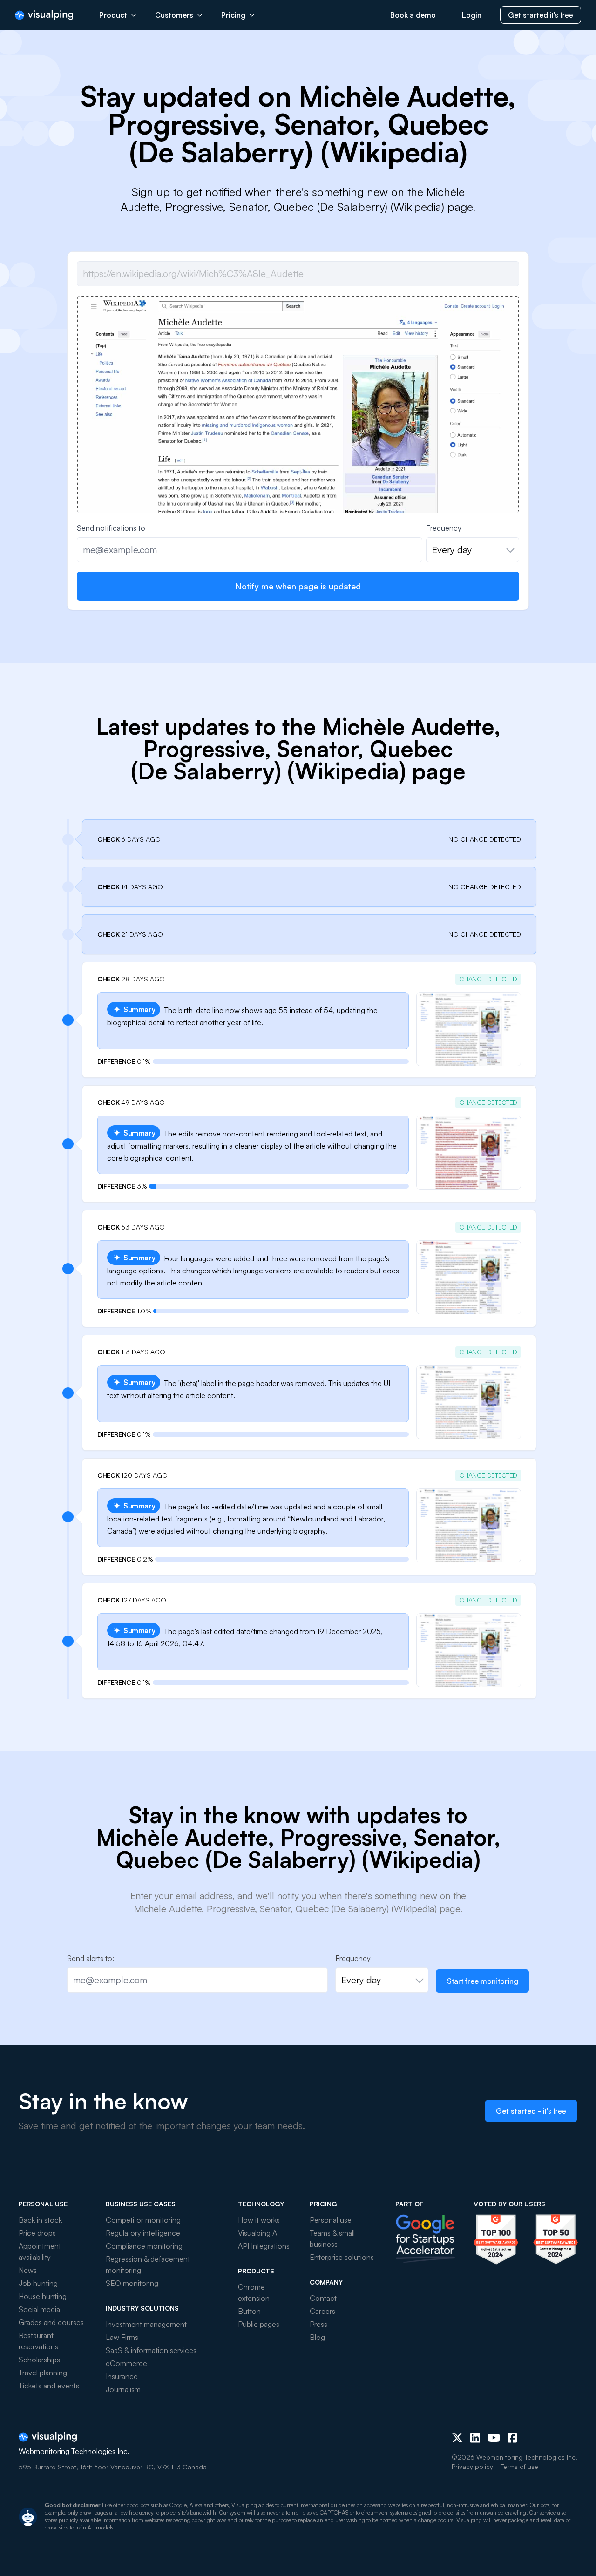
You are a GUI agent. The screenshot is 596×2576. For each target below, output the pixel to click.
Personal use (331, 2220)
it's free (541, 15)
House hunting (43, 2296)
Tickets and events (49, 2386)
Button (249, 2311)
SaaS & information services (151, 2350)
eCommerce (126, 2363)
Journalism (123, 2389)
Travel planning (43, 2373)
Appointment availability (40, 2251)
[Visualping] (44, 15)
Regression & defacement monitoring (148, 2265)
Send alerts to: (91, 1958)
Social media (39, 2309)
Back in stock (40, 2220)
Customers (174, 15)
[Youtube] (494, 2438)
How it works (259, 2220)
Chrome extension (254, 2292)
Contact (323, 2298)
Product (113, 15)
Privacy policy (472, 2466)
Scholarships (39, 2360)
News (28, 2270)
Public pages (259, 2324)
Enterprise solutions (342, 2257)
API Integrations (264, 2246)
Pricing (233, 15)
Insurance (122, 2376)
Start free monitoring (483, 1981)
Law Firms (122, 2337)
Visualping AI (258, 2233)
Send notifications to (111, 528)
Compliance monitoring (144, 2246)
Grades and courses (51, 2322)
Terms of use (519, 2466)
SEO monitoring (132, 2283)
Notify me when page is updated (298, 586)
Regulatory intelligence (143, 2233)
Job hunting (38, 2283)
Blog (317, 2337)
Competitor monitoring (143, 2220)
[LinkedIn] (475, 2438)
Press (318, 2324)
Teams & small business (332, 2238)
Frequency (444, 528)
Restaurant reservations (38, 2341)
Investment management (146, 2324)
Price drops (37, 2233)
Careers (322, 2311)
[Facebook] (512, 2438)
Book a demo (413, 15)
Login (472, 15)
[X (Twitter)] (457, 2438)
